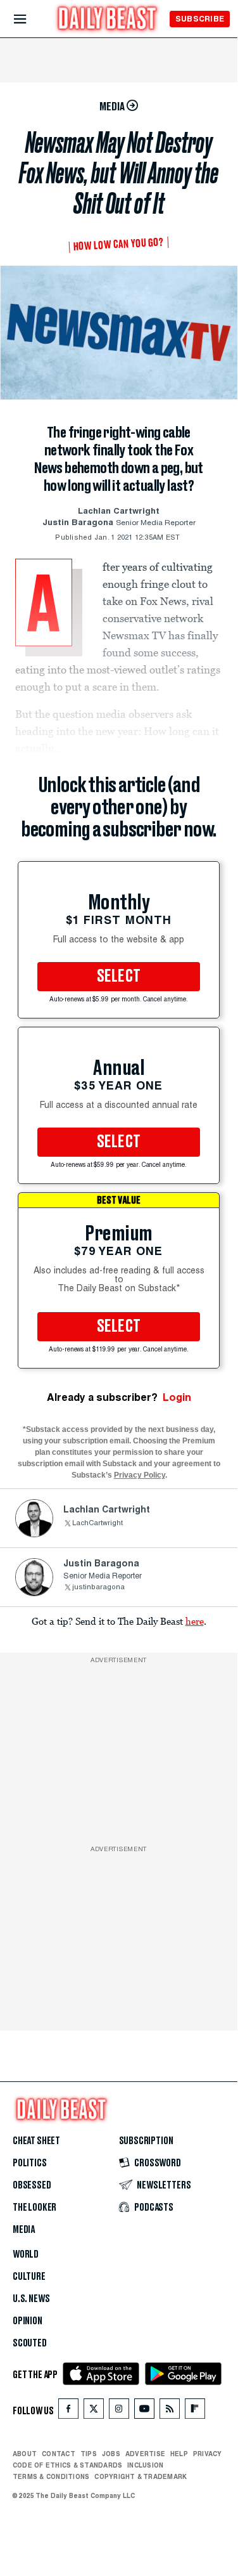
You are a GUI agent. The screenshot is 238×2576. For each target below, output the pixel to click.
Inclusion (145, 2465)
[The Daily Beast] (108, 20)
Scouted (30, 2343)
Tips (89, 2454)
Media (24, 2230)
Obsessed (32, 2185)
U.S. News (31, 2299)
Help (179, 2454)
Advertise (145, 2454)
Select (119, 977)
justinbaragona (98, 1588)
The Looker (34, 2208)
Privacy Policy (140, 1475)
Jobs (111, 2454)
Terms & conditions (51, 2476)
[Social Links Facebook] (68, 2411)
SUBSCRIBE (200, 19)
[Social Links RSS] (170, 2411)
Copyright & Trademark (141, 2476)
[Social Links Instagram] (119, 2411)
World (26, 2254)
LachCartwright (97, 1524)
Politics (30, 2163)
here (195, 1621)
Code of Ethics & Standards (67, 2465)
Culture (29, 2277)
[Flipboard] (195, 2411)
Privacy (208, 2454)
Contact (59, 2454)
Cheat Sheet (36, 2141)
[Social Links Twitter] (94, 2411)
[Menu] (31, 19)
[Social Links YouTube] (144, 2411)
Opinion (28, 2321)
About (25, 2454)
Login (177, 1397)
